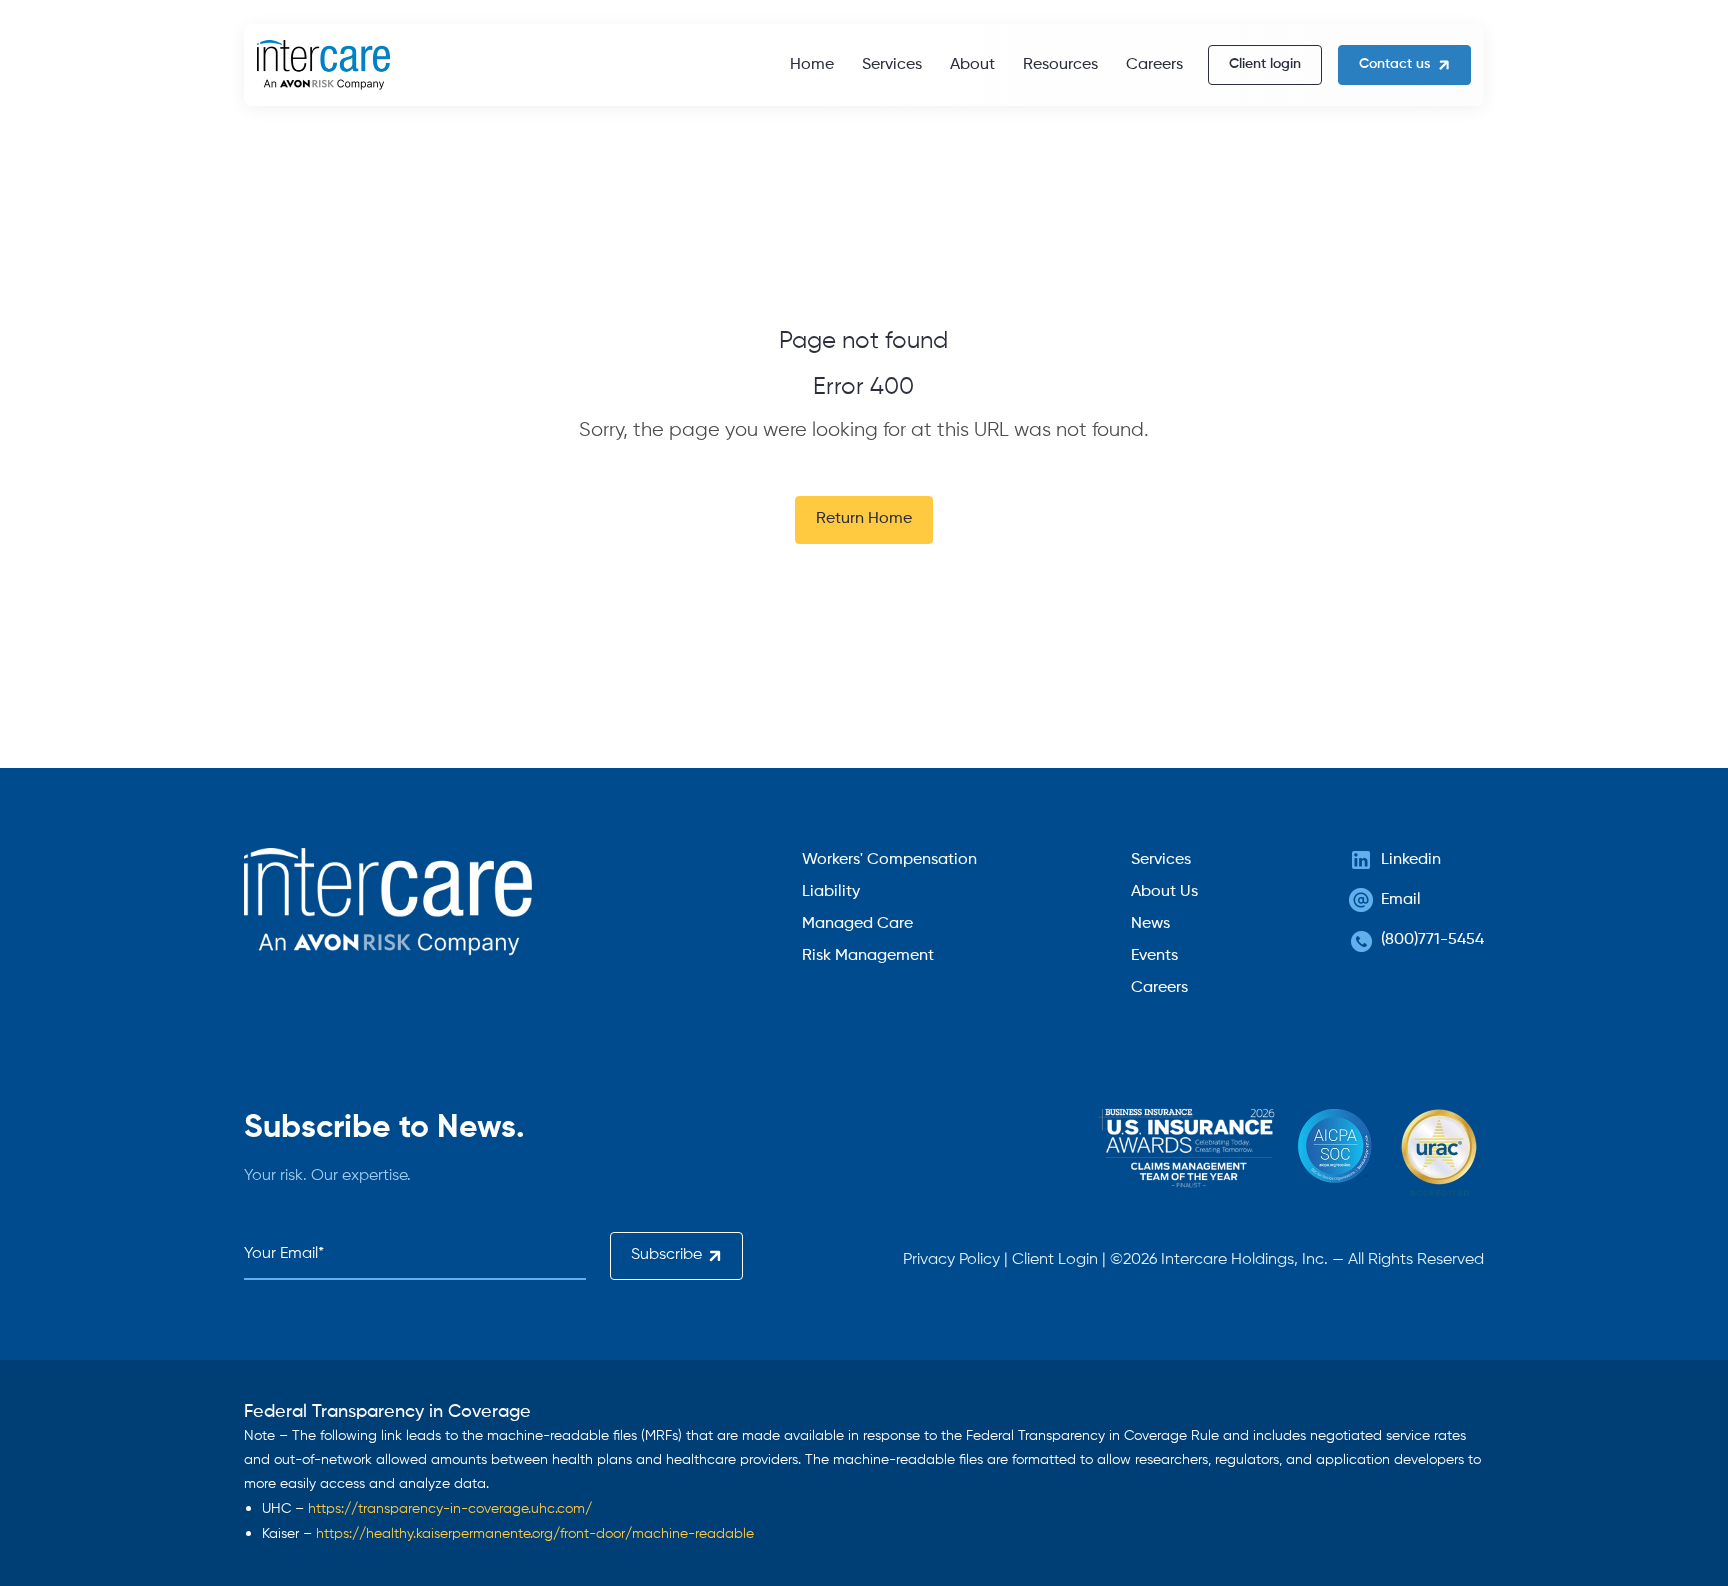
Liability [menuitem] (831, 892)
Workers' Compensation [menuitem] (889, 860)
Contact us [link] (1394, 64)
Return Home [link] (864, 519)
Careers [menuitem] (1159, 988)
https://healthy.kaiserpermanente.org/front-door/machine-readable (535, 1534)
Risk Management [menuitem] (868, 956)
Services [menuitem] (1161, 860)
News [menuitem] (1150, 924)
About (972, 65)
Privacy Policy (951, 1260)
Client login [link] (1265, 64)
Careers (1154, 65)
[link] (323, 65)
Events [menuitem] (1154, 956)
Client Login (1055, 1260)
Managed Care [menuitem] (857, 924)
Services (892, 65)
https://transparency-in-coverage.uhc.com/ (450, 1509)
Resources (1060, 65)
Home (812, 65)
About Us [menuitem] (1164, 892)
